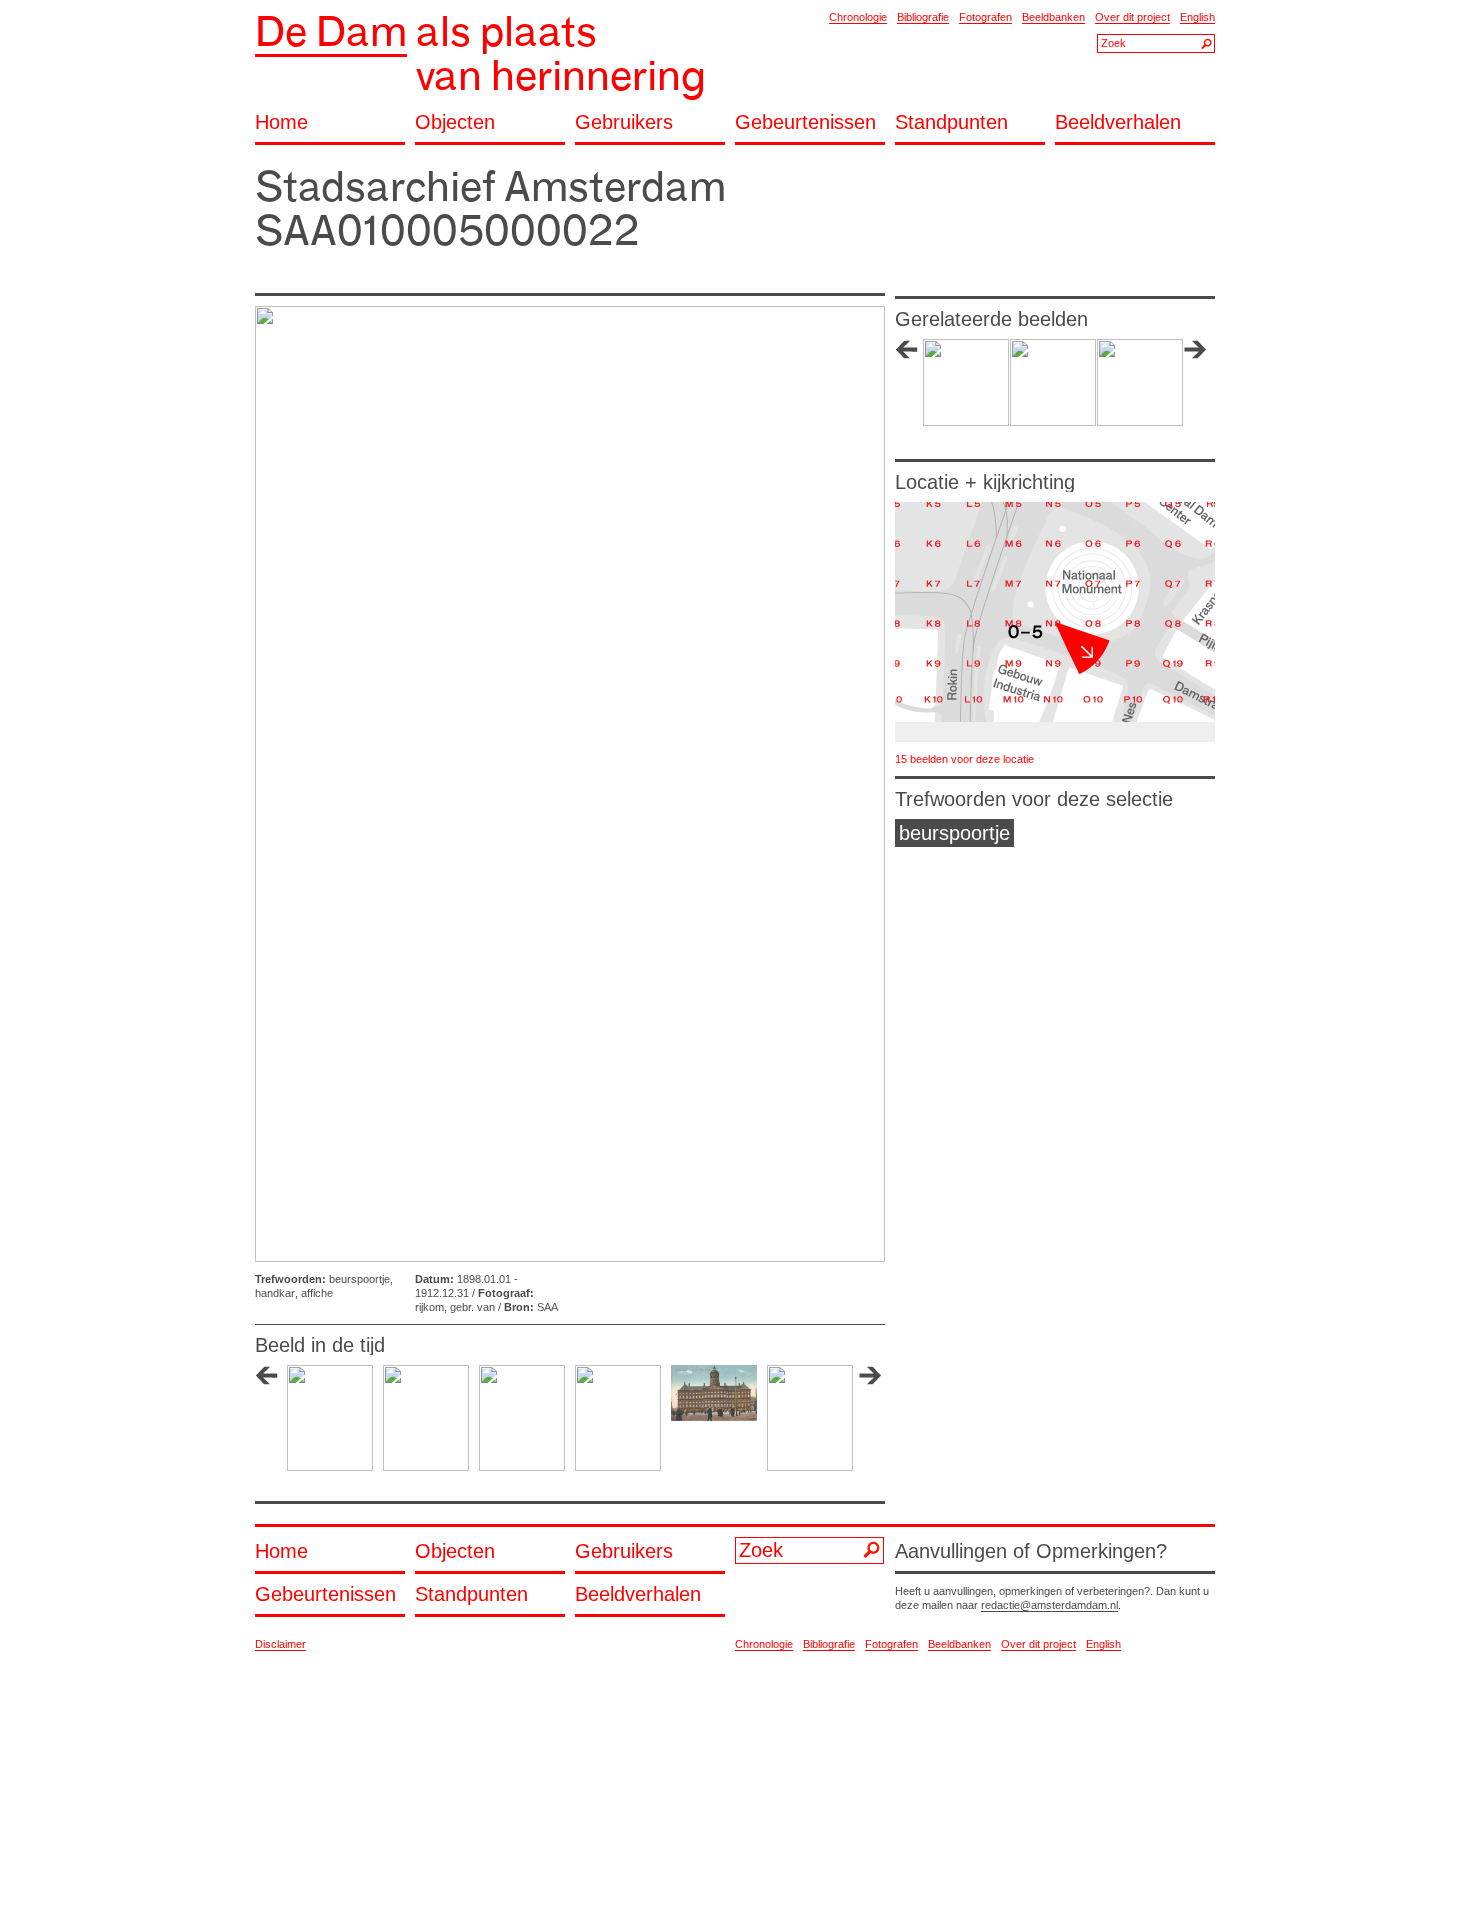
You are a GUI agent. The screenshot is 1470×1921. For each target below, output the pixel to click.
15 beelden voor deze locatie (964, 759)
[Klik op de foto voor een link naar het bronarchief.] (570, 784)
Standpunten (951, 122)
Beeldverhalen (1118, 122)
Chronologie (858, 17)
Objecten (455, 122)
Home (281, 122)
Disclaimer (280, 1644)
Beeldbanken (1053, 17)
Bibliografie (923, 17)
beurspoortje (359, 1279)
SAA (547, 1307)
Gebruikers (624, 122)
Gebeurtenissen (805, 122)
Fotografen (985, 17)
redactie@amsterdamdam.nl (1049, 1605)
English (1197, 17)
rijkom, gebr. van (455, 1307)
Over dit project (1132, 17)
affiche (317, 1293)
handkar (275, 1293)
